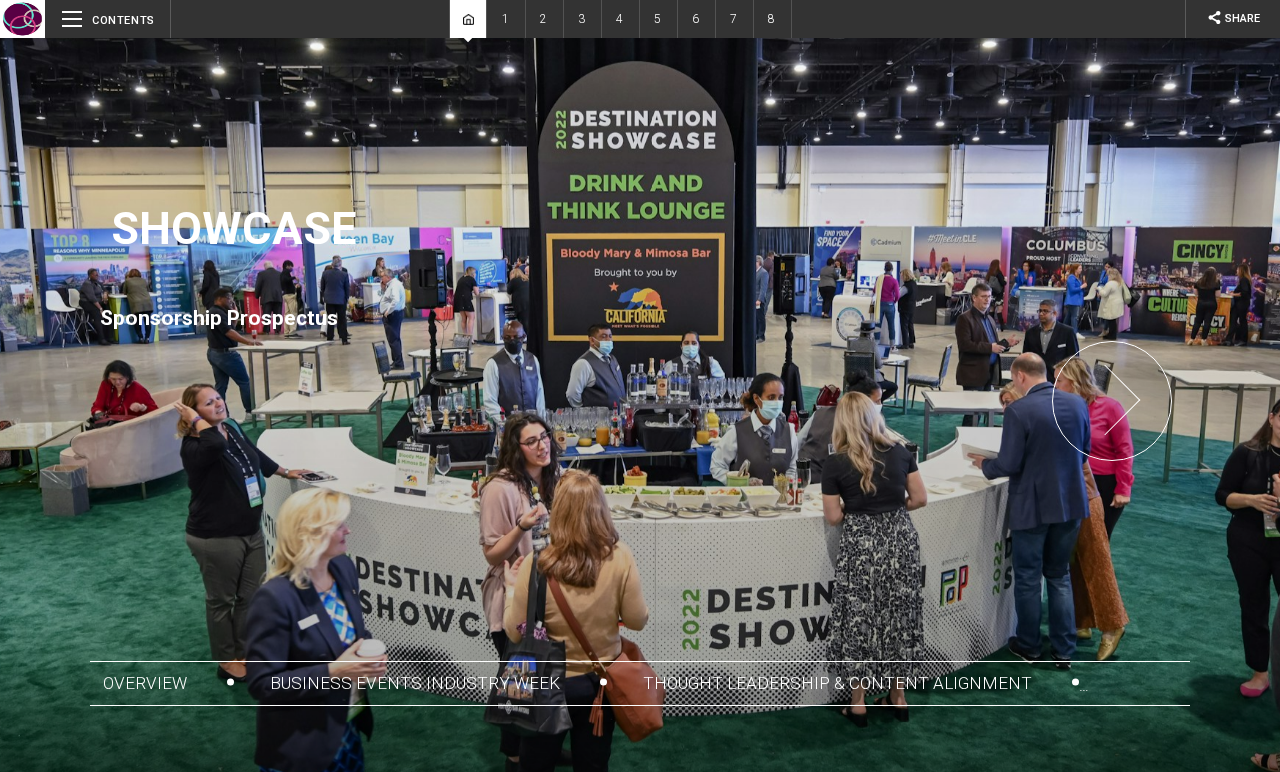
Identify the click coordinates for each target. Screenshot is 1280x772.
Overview (147, 683)
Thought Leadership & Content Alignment (839, 683)
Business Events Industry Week (417, 683)
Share (1233, 17)
